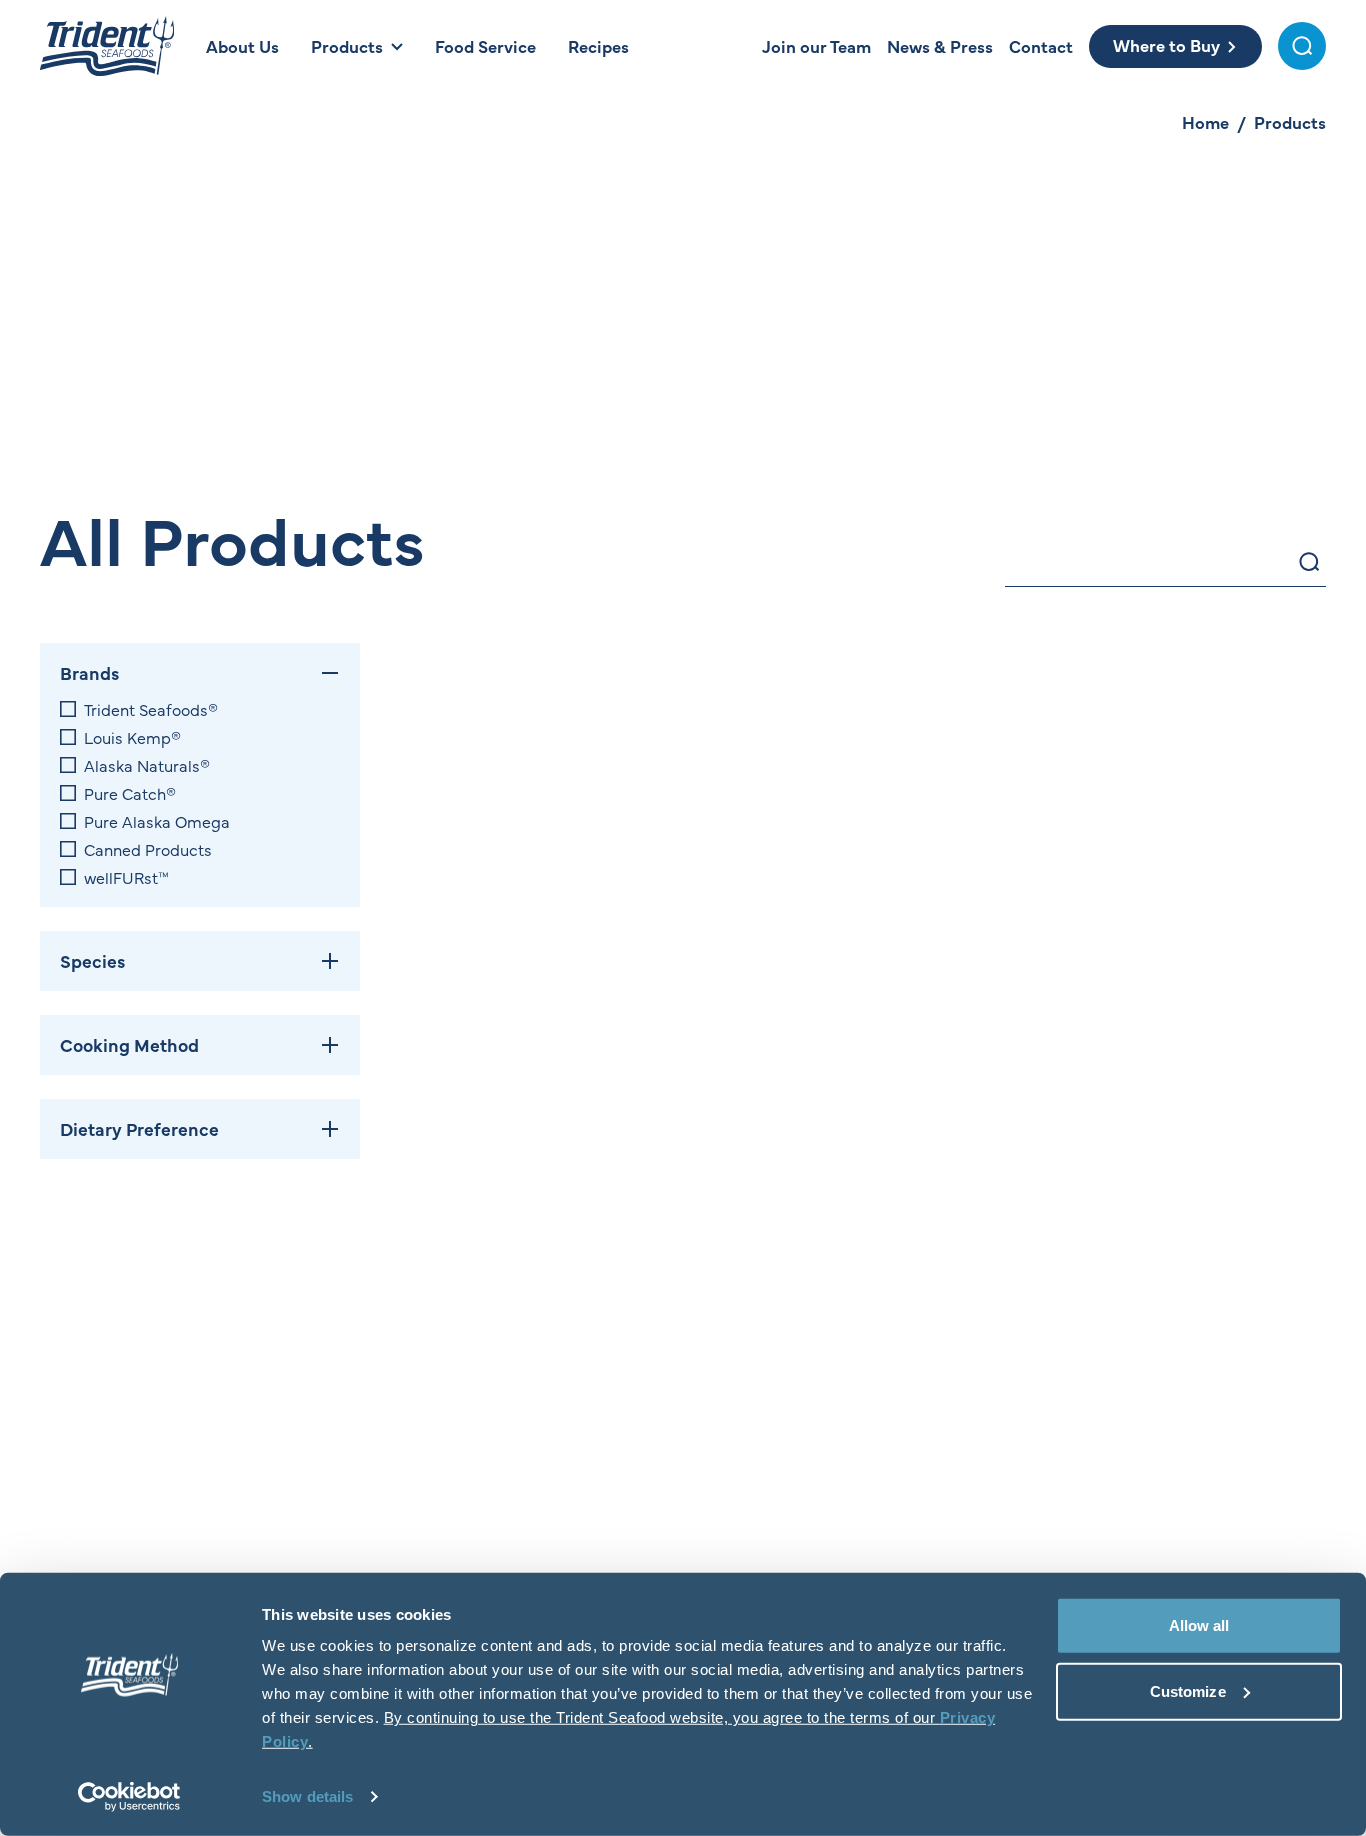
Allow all (1199, 1625)
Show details (307, 1796)
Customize (1188, 1690)
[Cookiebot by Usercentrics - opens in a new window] (129, 1797)
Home (1205, 122)
